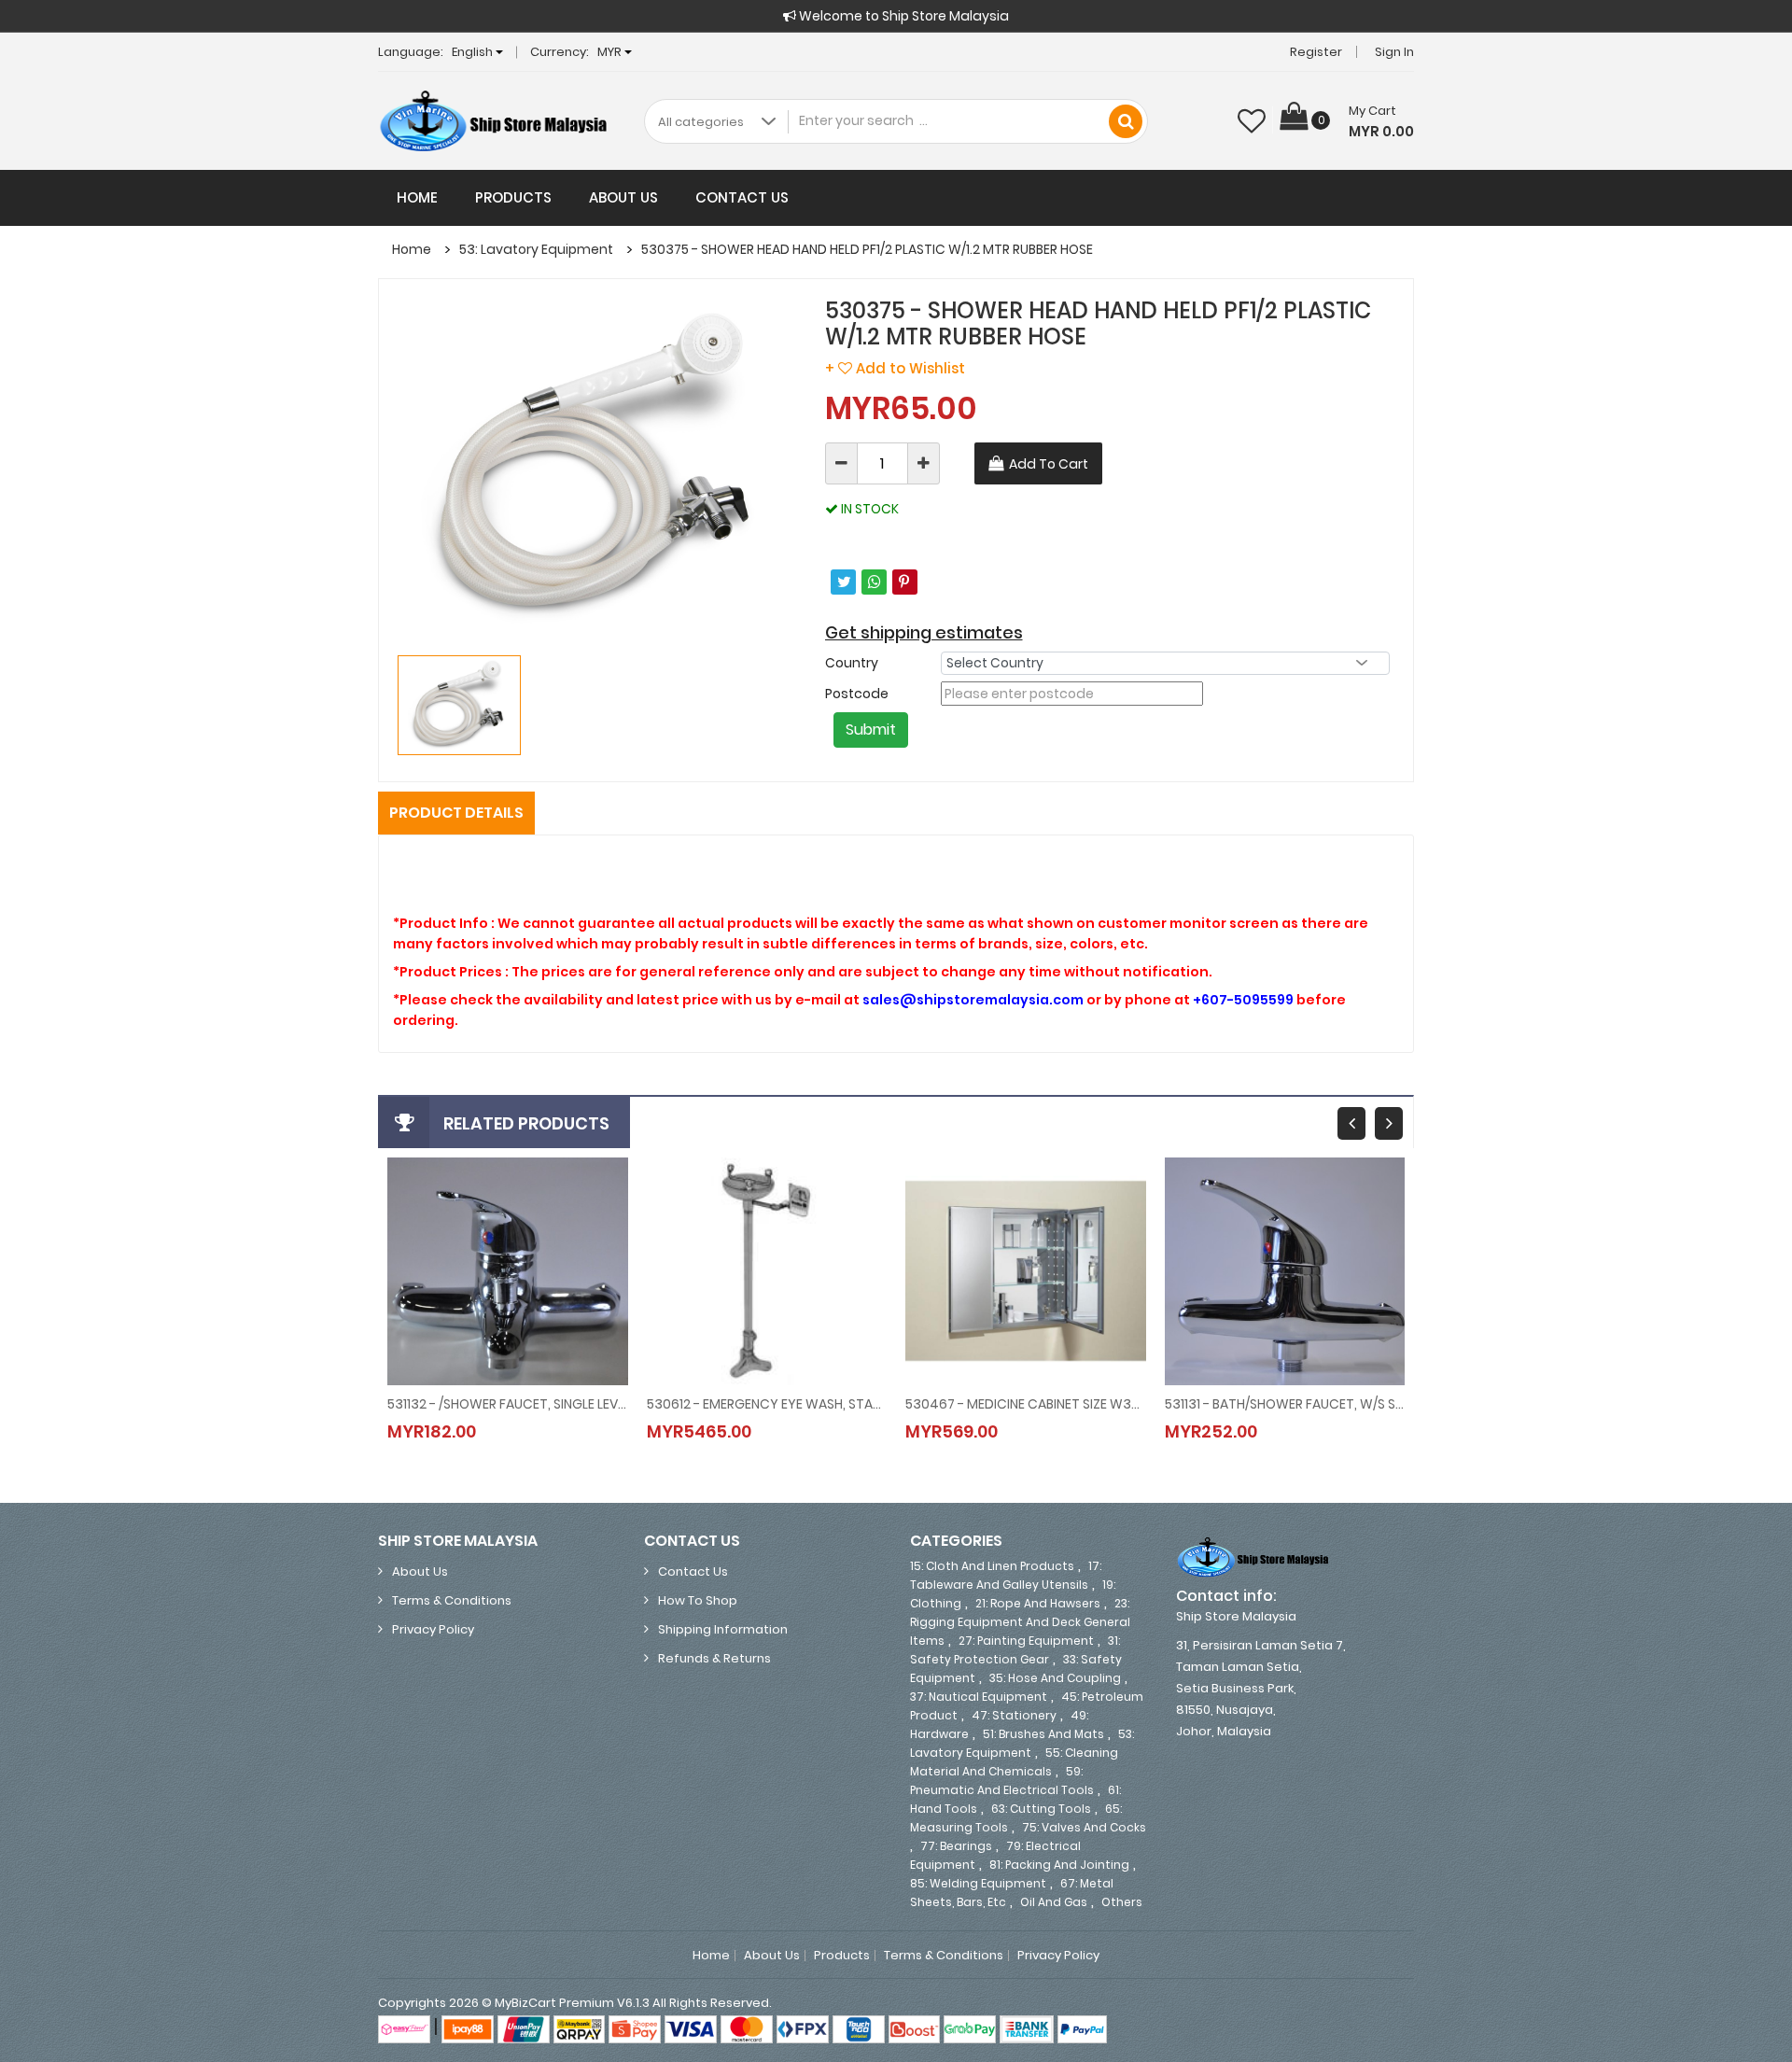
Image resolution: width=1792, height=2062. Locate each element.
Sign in (1394, 52)
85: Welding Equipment (978, 1883)
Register (1316, 52)
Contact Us (742, 197)
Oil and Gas (1054, 1902)
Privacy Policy (433, 1629)
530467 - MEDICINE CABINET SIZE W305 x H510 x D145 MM (1026, 1404)
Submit (871, 729)
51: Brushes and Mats (1043, 1734)
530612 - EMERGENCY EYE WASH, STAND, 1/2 (767, 1404)
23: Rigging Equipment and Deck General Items (1020, 1622)
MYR (611, 52)
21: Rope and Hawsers (1038, 1603)
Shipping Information (723, 1629)
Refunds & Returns (714, 1658)
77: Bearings (956, 1846)
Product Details (456, 813)
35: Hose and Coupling (1055, 1678)
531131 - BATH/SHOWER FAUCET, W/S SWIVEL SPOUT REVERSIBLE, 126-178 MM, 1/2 (1285, 1404)
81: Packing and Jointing (1059, 1865)
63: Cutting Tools (1041, 1809)
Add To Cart (1049, 464)
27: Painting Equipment (1026, 1641)
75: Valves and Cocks (1084, 1827)
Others (1122, 1902)
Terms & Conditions (452, 1600)
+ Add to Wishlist (895, 368)
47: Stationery (1014, 1715)
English (474, 52)
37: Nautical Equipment (979, 1697)
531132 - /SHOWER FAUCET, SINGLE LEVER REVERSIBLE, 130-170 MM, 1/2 (508, 1404)
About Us (623, 197)
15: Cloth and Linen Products (992, 1566)
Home (417, 197)
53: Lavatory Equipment (536, 249)
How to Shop (698, 1600)
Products (513, 197)
